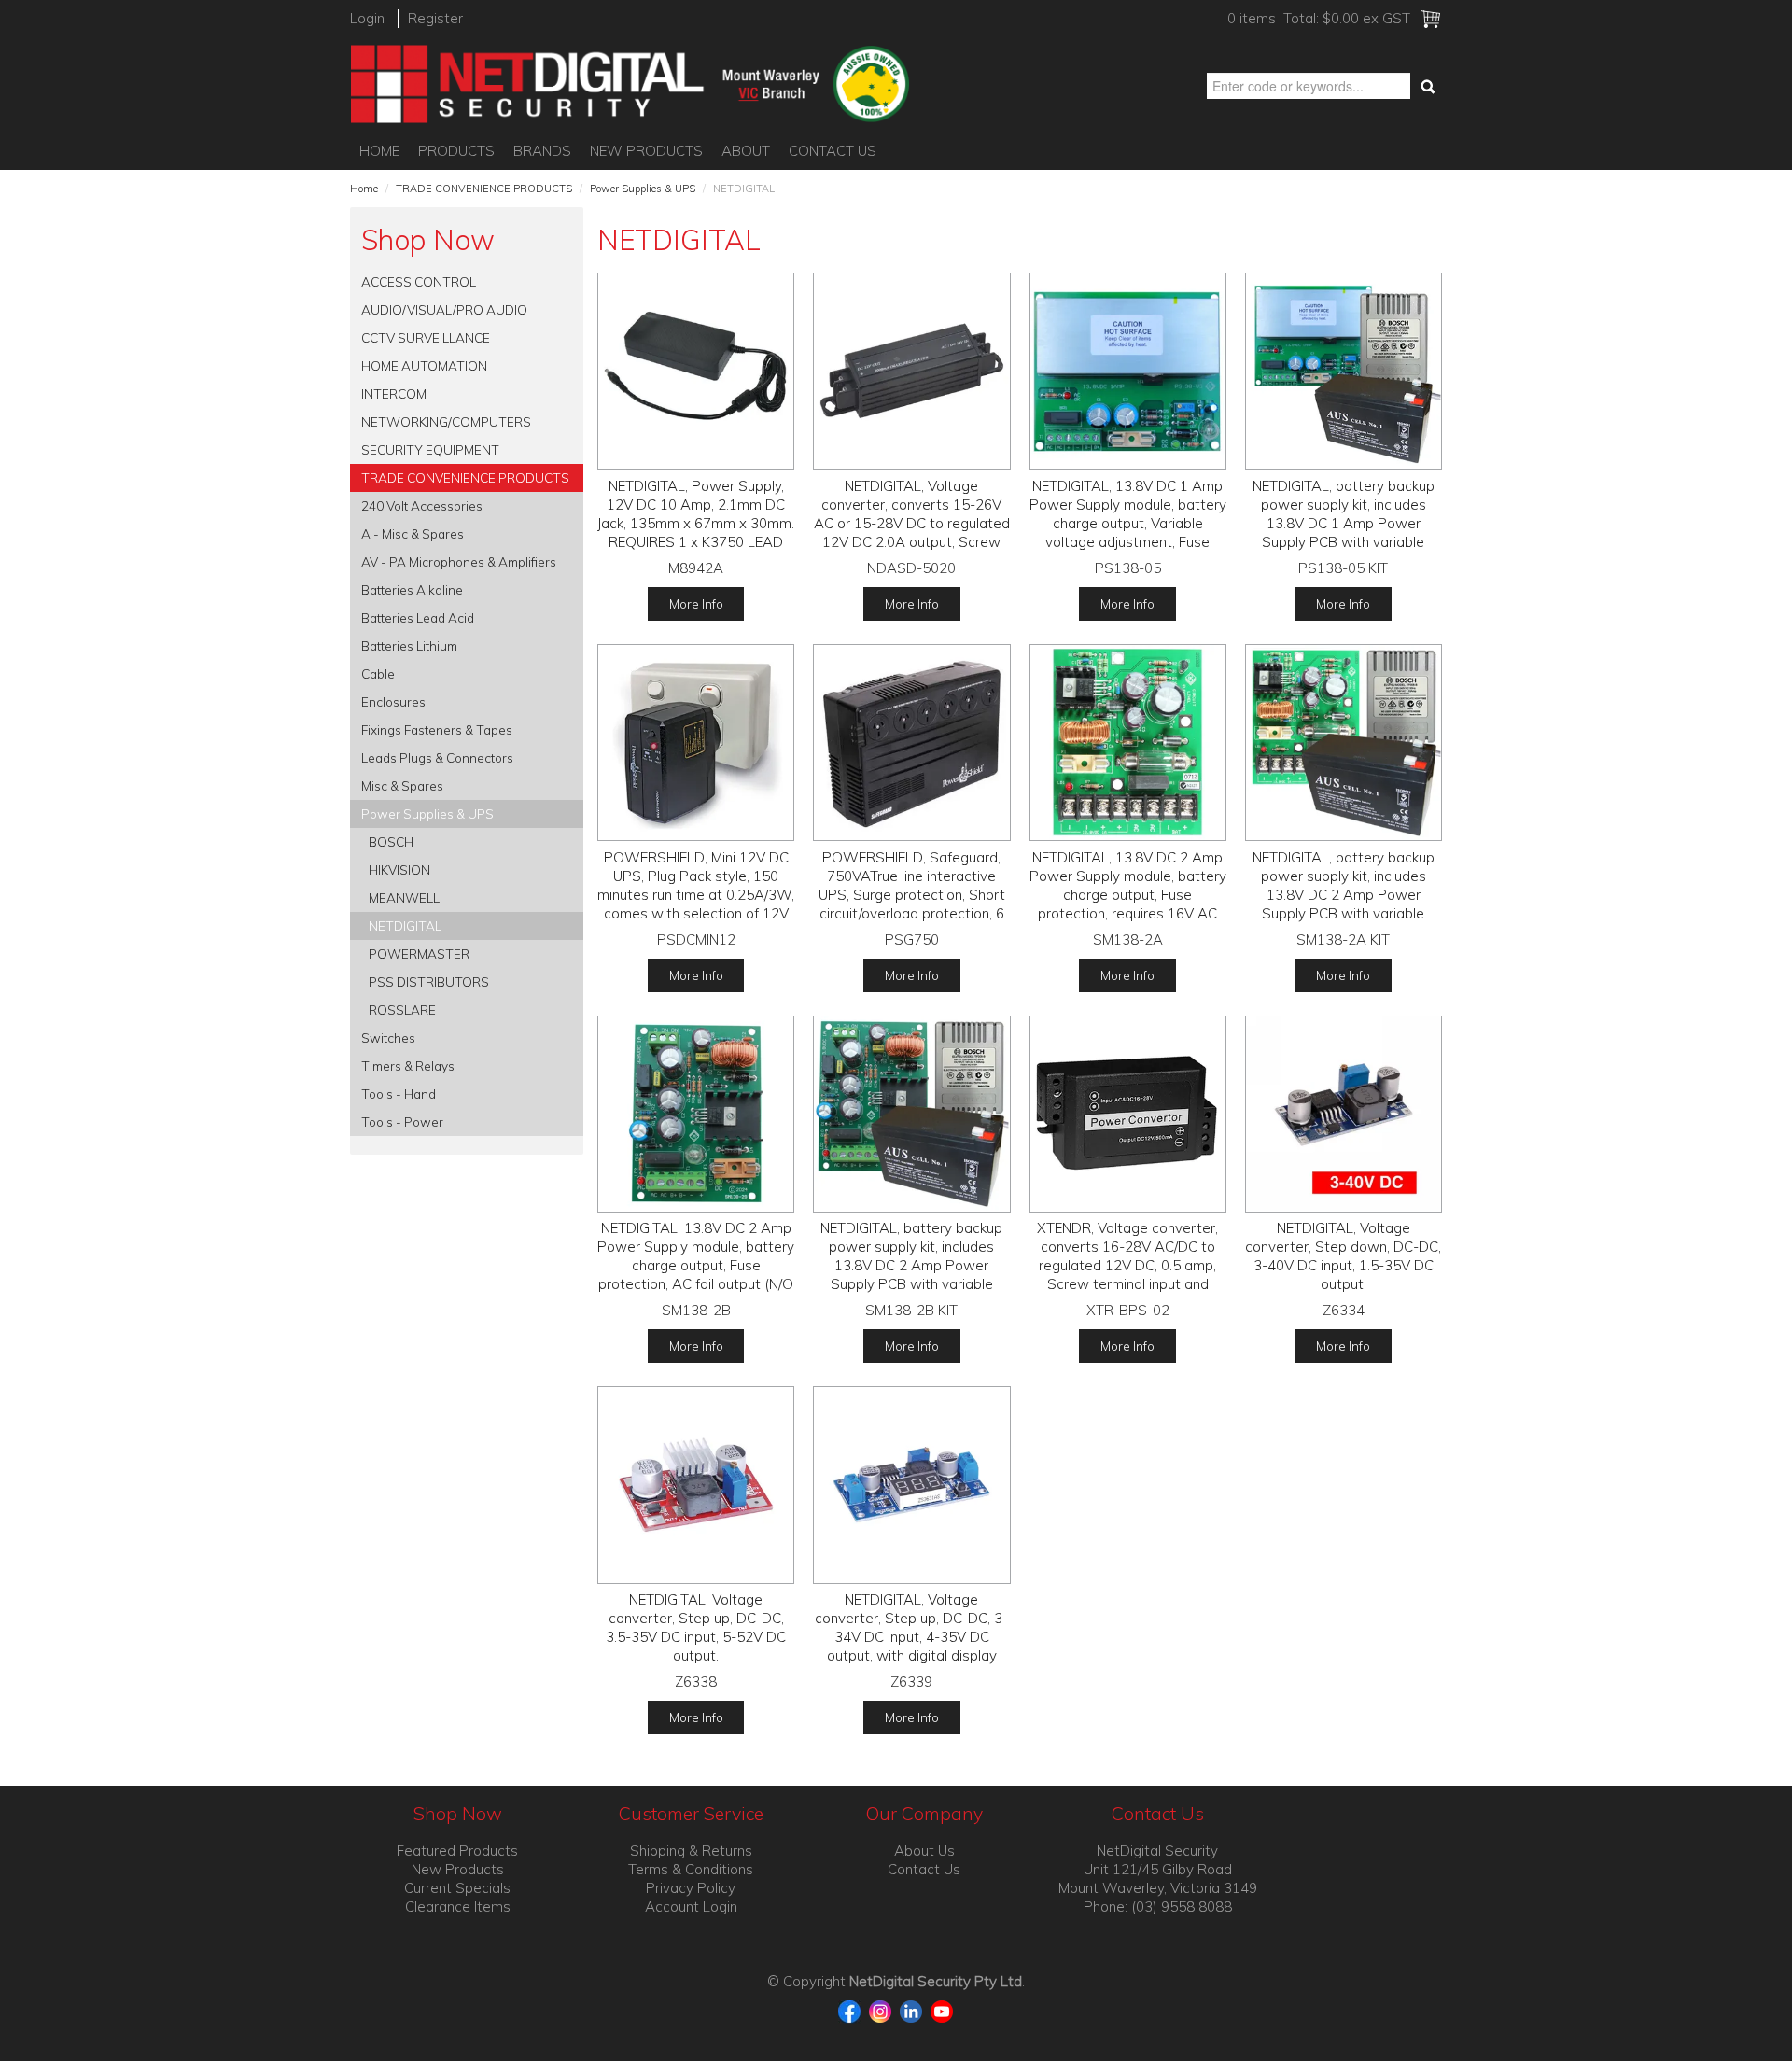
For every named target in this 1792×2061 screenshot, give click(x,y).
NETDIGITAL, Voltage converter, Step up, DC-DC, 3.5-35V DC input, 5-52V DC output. (696, 1627)
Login (367, 18)
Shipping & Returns (691, 1851)
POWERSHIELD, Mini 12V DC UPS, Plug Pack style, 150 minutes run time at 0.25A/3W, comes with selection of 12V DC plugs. (696, 895)
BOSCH (391, 841)
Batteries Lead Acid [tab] (418, 617)
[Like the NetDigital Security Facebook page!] (852, 2010)
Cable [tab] (378, 673)
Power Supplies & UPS (643, 189)
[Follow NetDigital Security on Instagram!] (882, 2010)
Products (456, 151)
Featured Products (457, 1851)
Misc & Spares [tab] (402, 785)
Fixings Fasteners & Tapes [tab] (437, 729)
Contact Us (833, 151)
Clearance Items (458, 1907)
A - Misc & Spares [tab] (413, 533)
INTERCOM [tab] (394, 393)
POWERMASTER (419, 953)
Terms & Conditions (691, 1869)
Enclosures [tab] (393, 701)
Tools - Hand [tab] (399, 1094)
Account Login (691, 1907)
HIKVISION (399, 869)
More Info (696, 603)
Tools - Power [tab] (402, 1122)
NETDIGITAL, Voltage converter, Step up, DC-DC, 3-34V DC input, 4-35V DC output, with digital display (911, 1627)
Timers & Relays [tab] (408, 1066)
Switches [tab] (388, 1038)
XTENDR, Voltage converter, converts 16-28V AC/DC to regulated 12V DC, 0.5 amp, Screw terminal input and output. (1127, 1265)
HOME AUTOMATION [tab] (424, 365)
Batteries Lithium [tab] (409, 645)
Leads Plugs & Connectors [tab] (437, 757)
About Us (924, 1851)
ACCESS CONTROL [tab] (419, 281)
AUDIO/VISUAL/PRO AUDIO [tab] (444, 309)
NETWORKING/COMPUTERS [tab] (446, 421)
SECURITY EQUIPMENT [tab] (430, 449)
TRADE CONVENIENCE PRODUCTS (484, 189)
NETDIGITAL (405, 925)
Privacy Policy (691, 1888)
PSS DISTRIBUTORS (429, 981)
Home (379, 151)
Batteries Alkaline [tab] (412, 589)
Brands (542, 151)
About (746, 151)
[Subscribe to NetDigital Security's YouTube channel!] (942, 2010)
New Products (646, 151)
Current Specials (457, 1888)
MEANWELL (404, 897)
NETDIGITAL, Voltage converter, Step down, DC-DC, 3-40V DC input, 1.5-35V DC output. (1343, 1256)
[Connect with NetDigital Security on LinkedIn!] (913, 2010)
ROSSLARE (402, 1009)
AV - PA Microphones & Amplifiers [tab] (459, 561)
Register (435, 18)
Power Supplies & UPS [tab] (427, 813)
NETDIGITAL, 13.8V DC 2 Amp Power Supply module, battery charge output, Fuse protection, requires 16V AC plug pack (1128, 895)
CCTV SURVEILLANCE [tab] (426, 337)
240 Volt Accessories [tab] (422, 505)
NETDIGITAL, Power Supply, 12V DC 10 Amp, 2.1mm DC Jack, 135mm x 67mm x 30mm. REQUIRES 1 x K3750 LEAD (696, 514)
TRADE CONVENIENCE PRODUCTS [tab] (465, 477)
